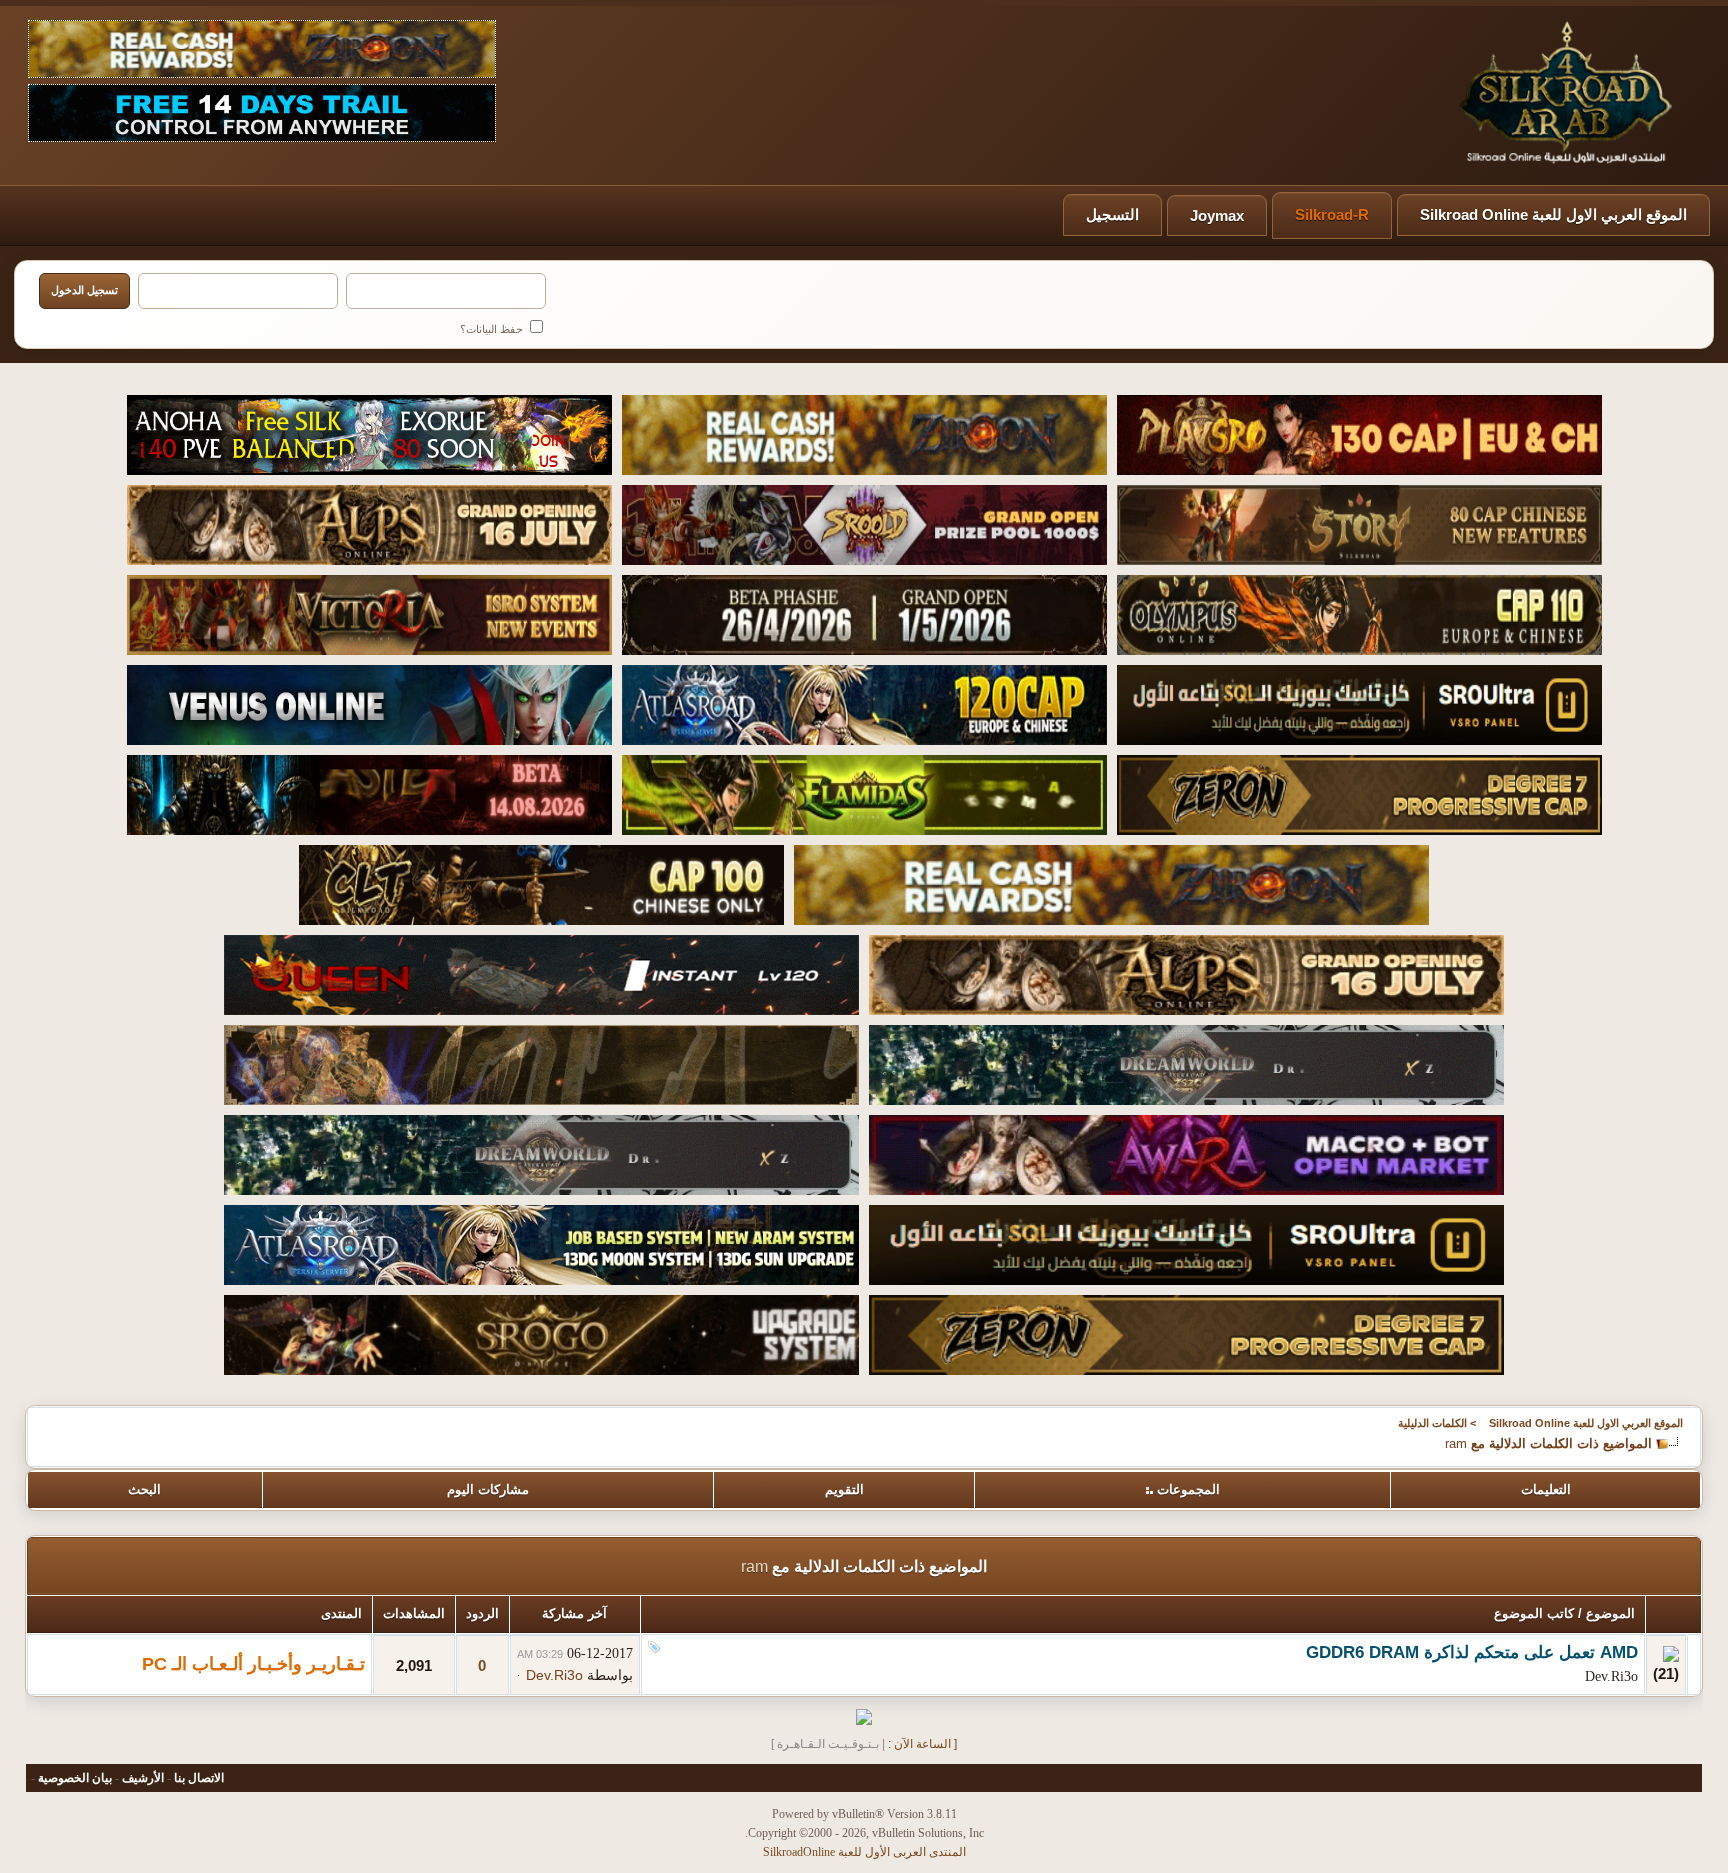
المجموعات (1188, 1489)
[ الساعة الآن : (922, 1744)
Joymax (1217, 215)
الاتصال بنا (199, 1778)
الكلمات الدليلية (1432, 1423)
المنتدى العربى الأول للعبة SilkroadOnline (864, 1852)
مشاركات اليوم (488, 1489)
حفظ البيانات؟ (493, 329)
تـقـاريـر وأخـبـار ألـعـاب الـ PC (253, 1664)
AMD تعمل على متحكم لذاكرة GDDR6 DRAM (1472, 1652)
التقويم (844, 1489)
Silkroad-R (1332, 214)
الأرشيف (143, 1778)
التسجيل (1112, 214)
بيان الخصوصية (75, 1778)
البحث (144, 1489)
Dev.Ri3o (1611, 1676)
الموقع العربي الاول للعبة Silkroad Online (1553, 214)
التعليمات (1546, 1489)
